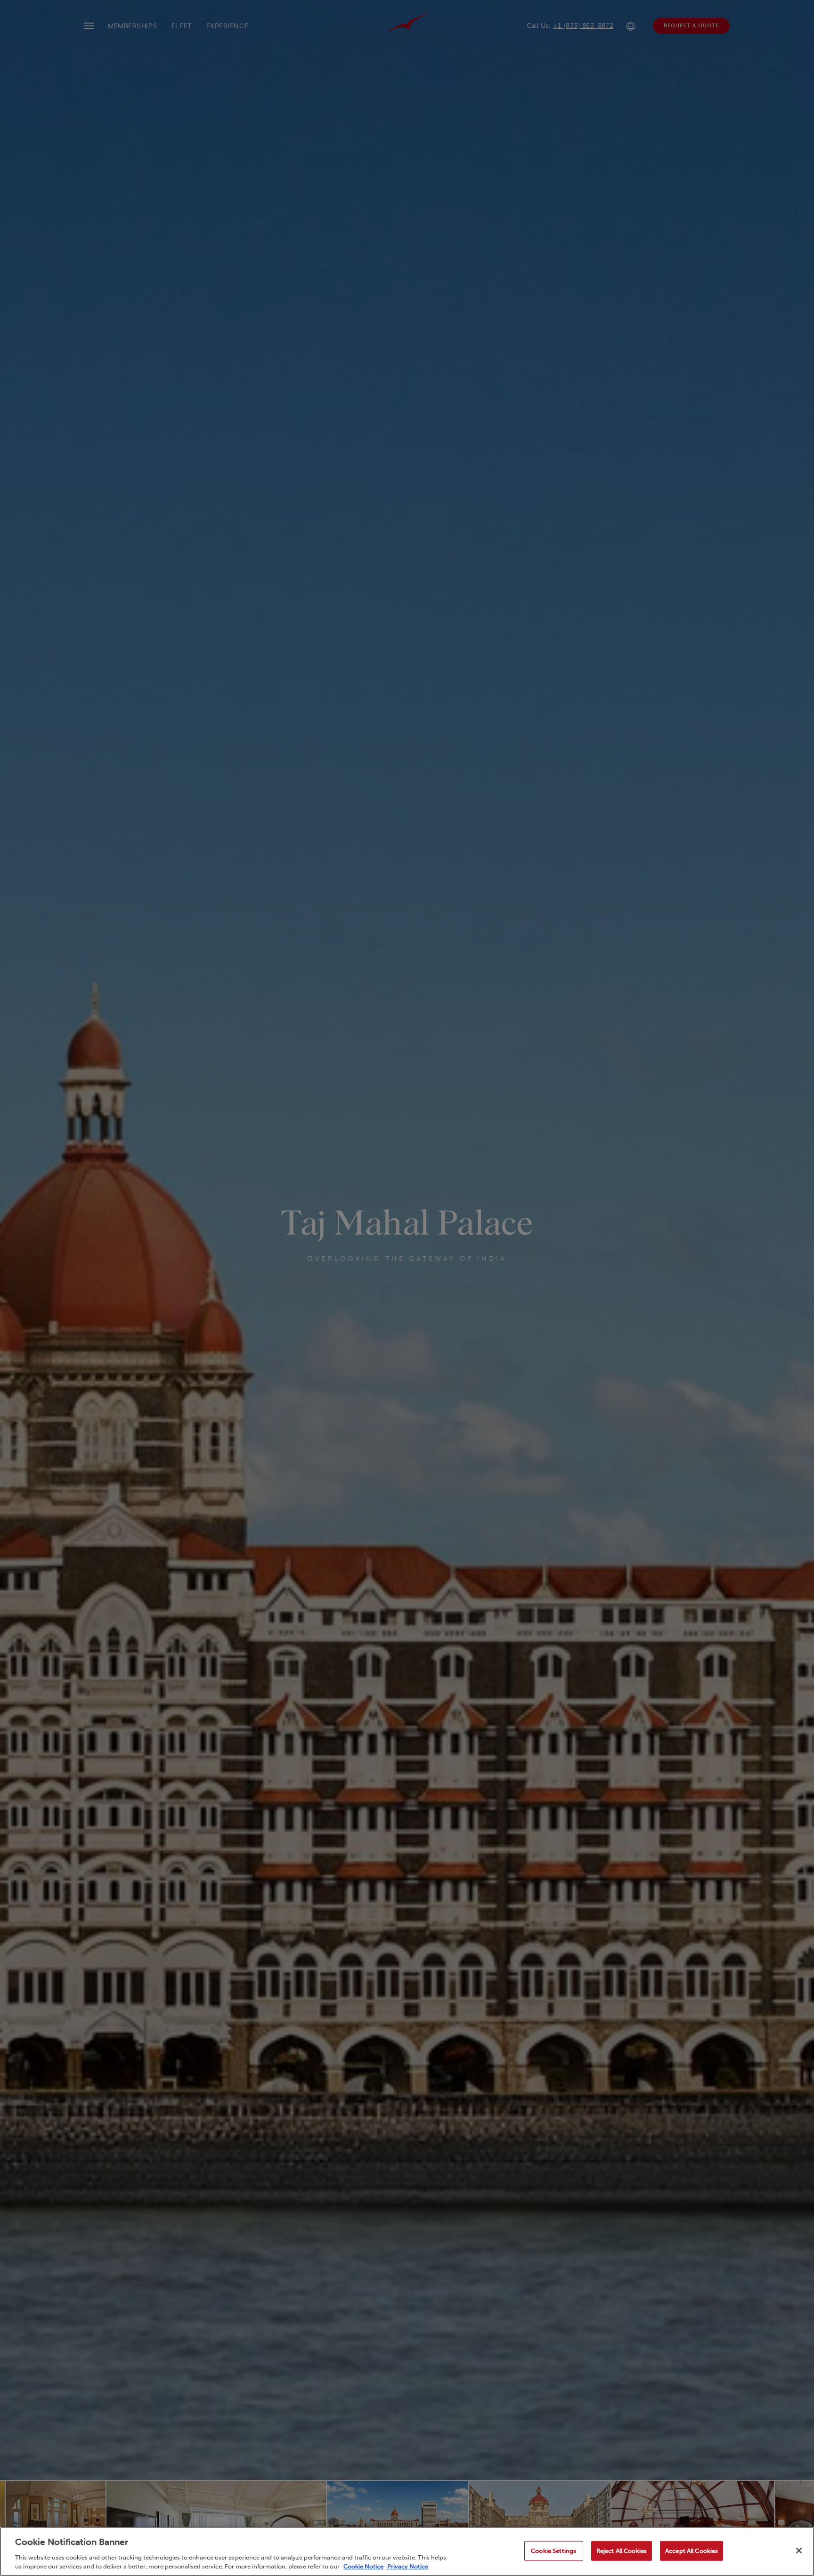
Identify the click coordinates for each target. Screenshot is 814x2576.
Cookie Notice (363, 2566)
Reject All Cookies (622, 2551)
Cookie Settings (554, 2551)
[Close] (799, 2551)
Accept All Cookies (692, 2551)
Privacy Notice (407, 2566)
